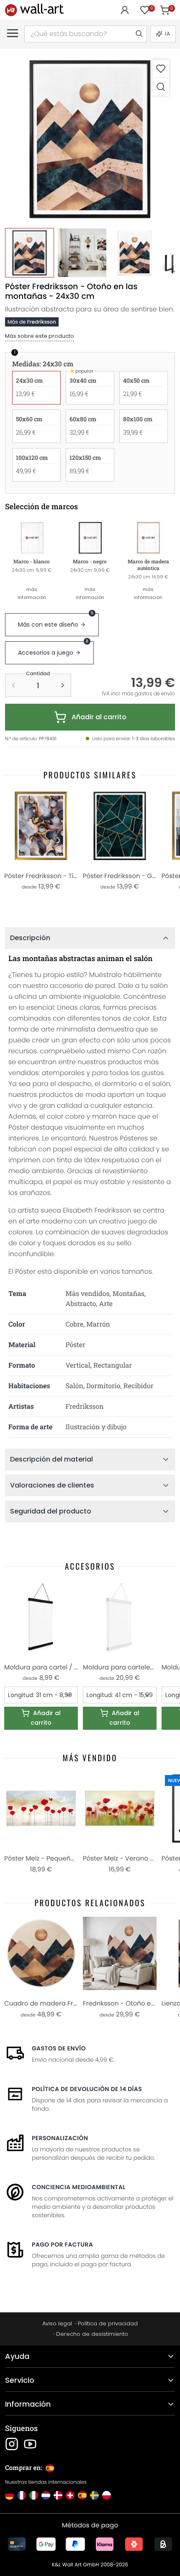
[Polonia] (107, 2495)
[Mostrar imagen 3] (135, 253)
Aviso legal (57, 2323)
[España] (82, 2495)
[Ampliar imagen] (161, 87)
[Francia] (22, 2495)
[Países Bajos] (46, 2495)
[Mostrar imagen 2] (82, 253)
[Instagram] (12, 2444)
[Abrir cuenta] (125, 10)
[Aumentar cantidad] (63, 685)
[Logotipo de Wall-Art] (34, 10)
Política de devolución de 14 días (87, 2089)
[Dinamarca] (58, 2495)
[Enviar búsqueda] (139, 34)
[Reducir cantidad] (13, 685)
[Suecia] (94, 2495)
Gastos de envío (59, 2048)
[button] (90, 139)
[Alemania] (9, 2495)
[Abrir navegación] (13, 33)
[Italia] (34, 2495)
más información (32, 593)
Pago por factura (62, 2244)
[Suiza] (70, 2495)
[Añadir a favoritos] (161, 69)
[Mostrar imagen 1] (30, 253)
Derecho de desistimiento (92, 2334)
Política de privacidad (108, 2323)
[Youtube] (30, 2444)
